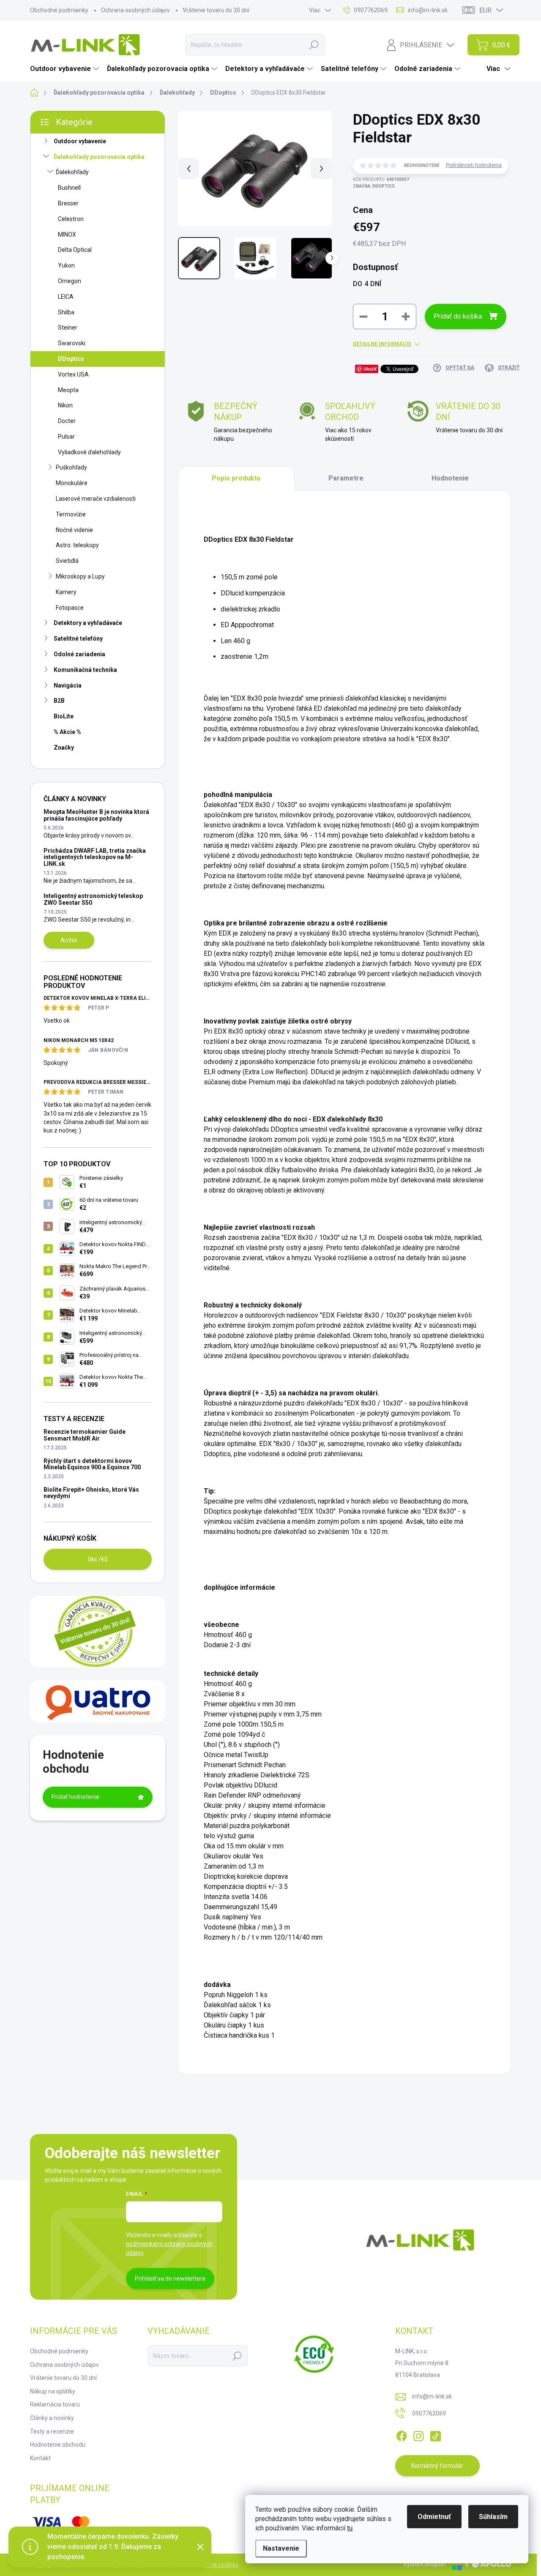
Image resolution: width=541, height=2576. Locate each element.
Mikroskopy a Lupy (80, 576)
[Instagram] (418, 2434)
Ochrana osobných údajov (135, 10)
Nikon (65, 405)
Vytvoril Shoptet (425, 2564)
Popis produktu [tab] (236, 478)
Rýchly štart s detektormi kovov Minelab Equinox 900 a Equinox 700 (92, 1464)
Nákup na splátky (53, 2391)
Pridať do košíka (458, 316)
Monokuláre (72, 483)
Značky (64, 748)
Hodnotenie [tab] (450, 478)
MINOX (67, 235)
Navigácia (68, 685)
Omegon (70, 281)
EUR (485, 10)
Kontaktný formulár (437, 2466)
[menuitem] (66, 69)
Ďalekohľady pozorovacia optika (99, 157)
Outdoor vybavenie (80, 141)
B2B (59, 701)
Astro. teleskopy (77, 545)
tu (350, 2528)
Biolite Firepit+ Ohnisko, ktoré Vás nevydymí (91, 1493)
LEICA (66, 297)
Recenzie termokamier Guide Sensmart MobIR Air (85, 1435)
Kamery (66, 592)
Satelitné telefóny (78, 639)
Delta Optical (75, 250)
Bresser (68, 203)
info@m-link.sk (432, 2396)
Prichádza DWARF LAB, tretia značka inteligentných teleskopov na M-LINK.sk (95, 857)
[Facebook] (402, 2434)
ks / (98, 1559)
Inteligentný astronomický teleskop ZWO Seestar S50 (93, 899)
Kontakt (40, 2458)
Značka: (374, 186)
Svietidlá (67, 561)
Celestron (71, 219)
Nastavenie (281, 2548)
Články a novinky (52, 2418)
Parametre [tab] (346, 478)
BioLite (64, 716)
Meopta (68, 390)
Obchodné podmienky (59, 10)
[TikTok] (435, 2434)
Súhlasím (493, 2517)
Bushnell (69, 188)
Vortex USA (73, 374)
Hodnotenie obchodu (58, 2445)
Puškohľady (71, 467)
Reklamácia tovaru (55, 2404)
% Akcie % (67, 732)
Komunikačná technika (85, 670)
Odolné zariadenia (79, 654)
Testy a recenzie (52, 2431)
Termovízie (71, 514)
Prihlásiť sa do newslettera (170, 2279)
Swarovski (72, 343)
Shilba (66, 312)
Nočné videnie (74, 530)
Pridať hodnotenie (75, 1797)
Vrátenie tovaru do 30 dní (216, 10)
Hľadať (314, 45)
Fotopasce (70, 608)
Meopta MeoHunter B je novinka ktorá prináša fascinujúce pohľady (96, 815)
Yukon (66, 265)
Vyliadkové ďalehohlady (89, 452)
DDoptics (71, 359)
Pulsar (66, 437)
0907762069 (429, 2413)
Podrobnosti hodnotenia (474, 165)
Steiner (68, 327)
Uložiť (370, 369)
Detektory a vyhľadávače (88, 623)
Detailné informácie (382, 344)
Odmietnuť (434, 2517)
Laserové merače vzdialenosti (96, 499)
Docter (67, 421)
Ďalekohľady (72, 172)
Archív (69, 940)
